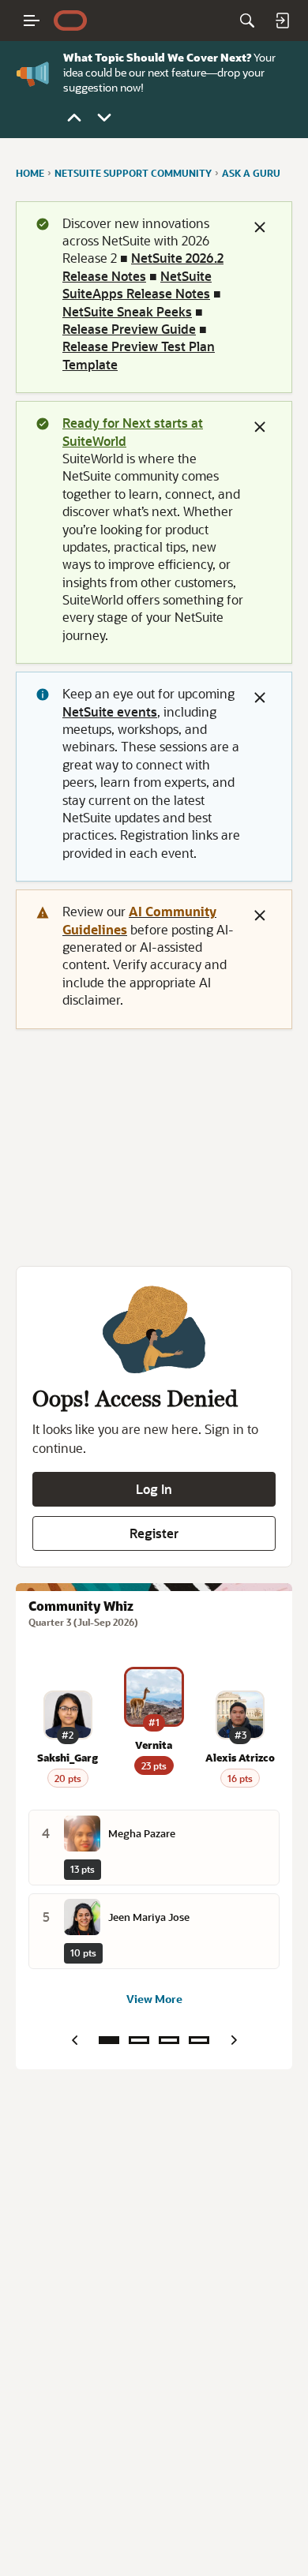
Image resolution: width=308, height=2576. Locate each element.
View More (154, 1999)
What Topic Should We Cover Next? (157, 57)
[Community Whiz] (109, 2040)
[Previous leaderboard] (74, 2040)
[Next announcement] (104, 118)
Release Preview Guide (129, 329)
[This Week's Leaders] (139, 2040)
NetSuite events (110, 711)
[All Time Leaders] (199, 2040)
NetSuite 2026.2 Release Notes (143, 266)
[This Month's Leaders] (169, 2040)
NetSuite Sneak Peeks (127, 311)
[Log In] (282, 21)
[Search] (247, 21)
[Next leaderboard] (234, 2040)
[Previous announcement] (74, 118)
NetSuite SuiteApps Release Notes (137, 285)
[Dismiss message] (260, 227)
